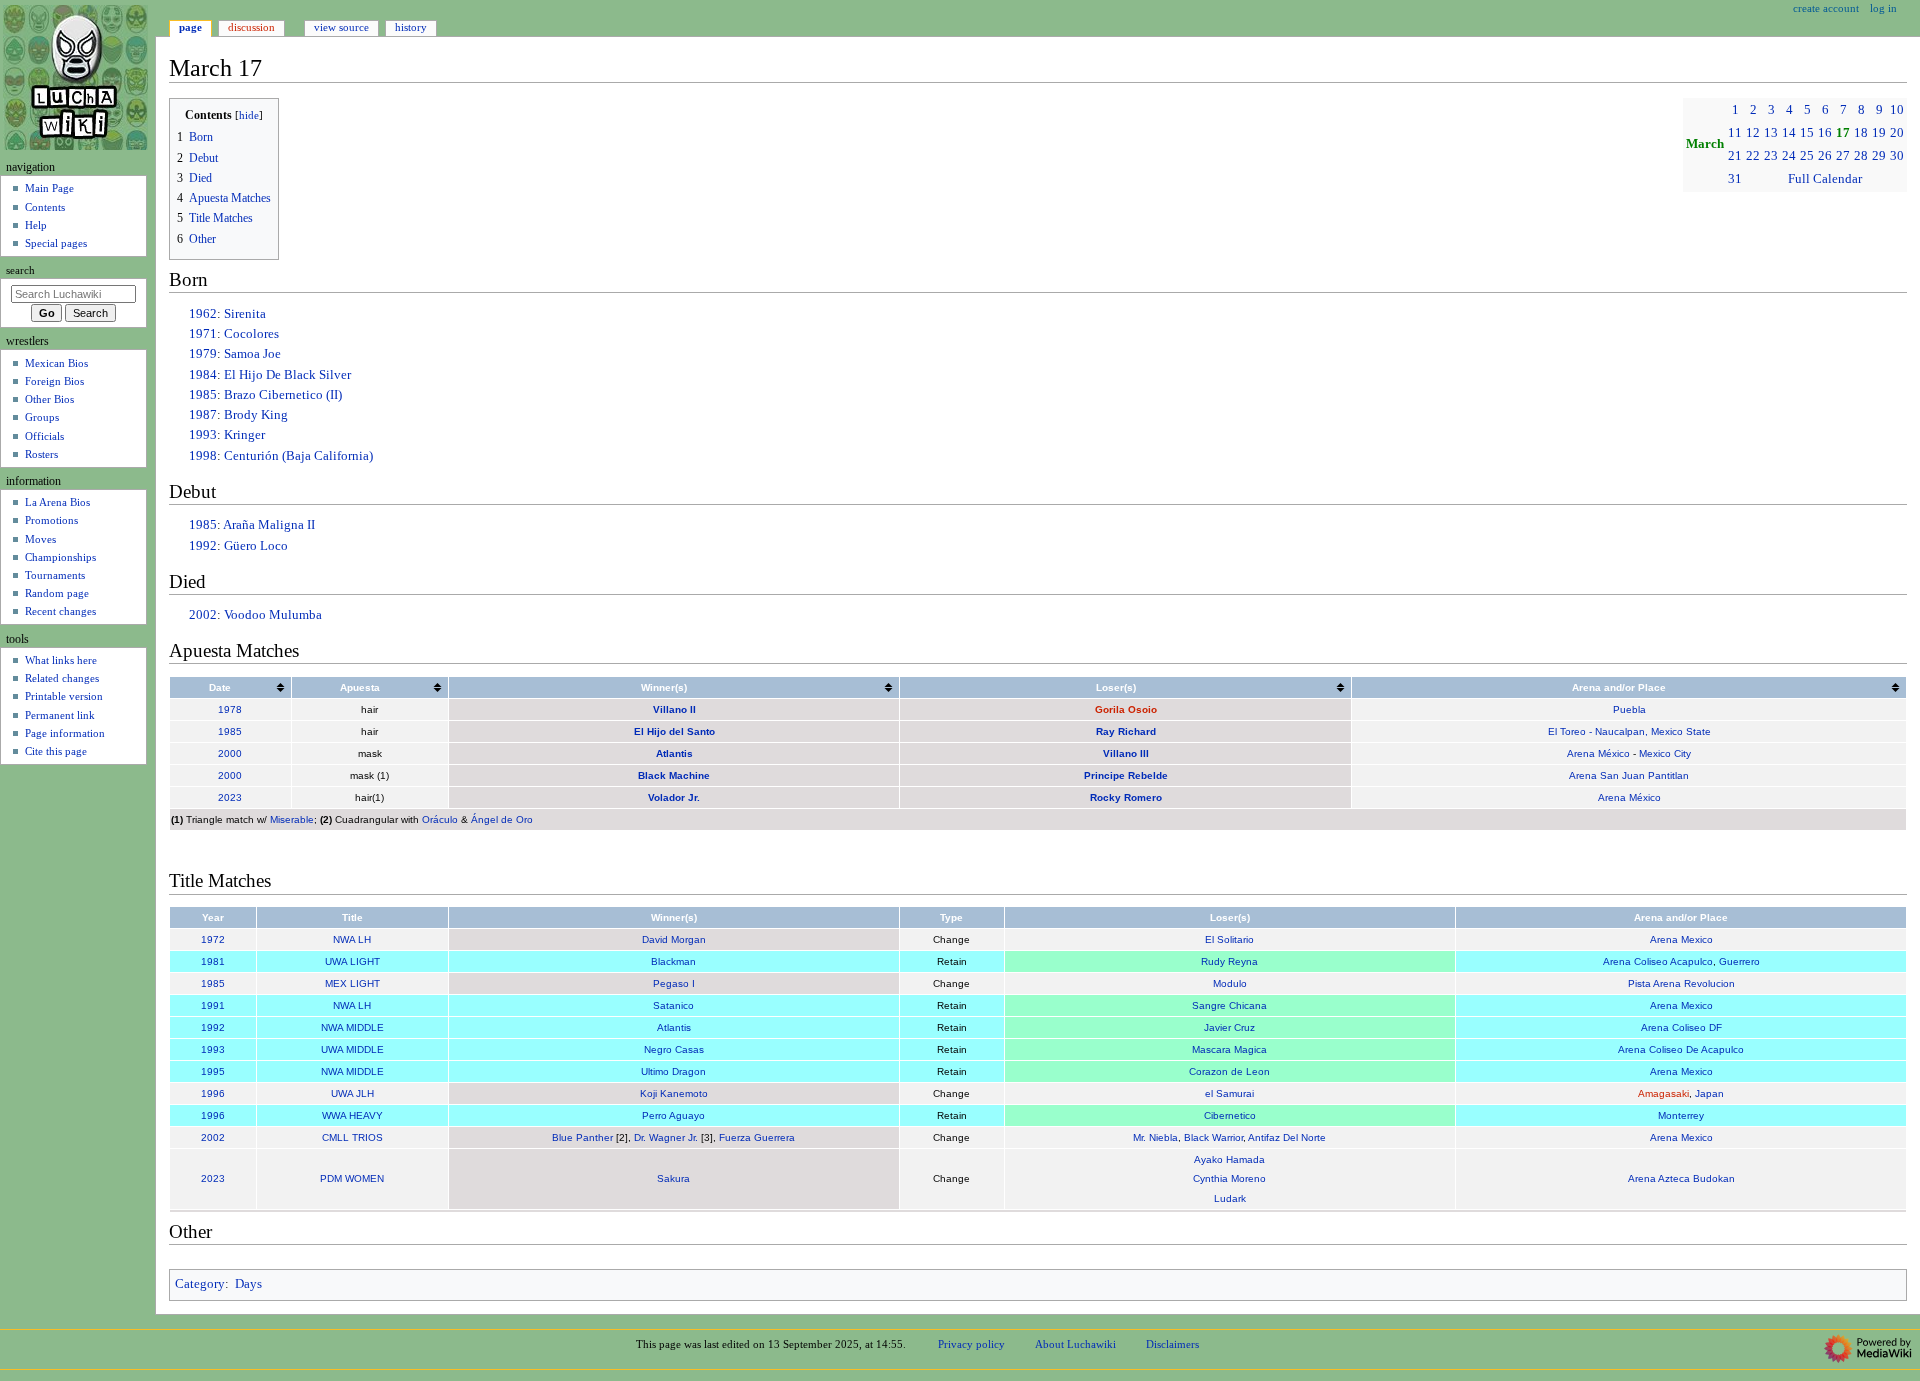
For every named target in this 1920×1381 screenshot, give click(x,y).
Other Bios (49, 399)
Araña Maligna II (269, 525)
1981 (213, 961)
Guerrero (1739, 961)
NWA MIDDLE (352, 1027)
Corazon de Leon (1229, 1071)
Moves (40, 539)
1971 (203, 334)
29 (1879, 156)
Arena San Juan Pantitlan (1629, 775)
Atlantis (674, 753)
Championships (60, 557)
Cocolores (251, 334)
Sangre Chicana (1229, 1005)
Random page (57, 593)
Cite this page (56, 751)
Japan (1709, 1093)
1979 (203, 354)
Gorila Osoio (1126, 709)
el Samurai (1229, 1093)
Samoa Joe (252, 354)
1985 (203, 395)
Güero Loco (256, 546)
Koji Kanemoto (674, 1093)
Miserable (292, 819)
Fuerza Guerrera (757, 1137)
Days (248, 1284)
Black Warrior (1213, 1137)
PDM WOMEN (352, 1178)
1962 (203, 314)
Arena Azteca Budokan (1681, 1178)
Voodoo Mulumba (273, 615)
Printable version (64, 696)
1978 (230, 709)
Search (20, 270)
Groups (42, 417)
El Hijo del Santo (674, 731)
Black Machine (674, 775)
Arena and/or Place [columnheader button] (1619, 687)
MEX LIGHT (352, 983)
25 (1807, 156)
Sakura (673, 1178)
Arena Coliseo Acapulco (1658, 961)
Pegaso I (674, 983)
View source (341, 27)
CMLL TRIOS (352, 1137)
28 (1861, 156)
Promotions (51, 520)
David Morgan (674, 939)
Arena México (1598, 753)
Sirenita (245, 314)
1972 (213, 939)
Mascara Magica (1229, 1049)
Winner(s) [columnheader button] (664, 687)
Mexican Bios (56, 363)
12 (1753, 133)
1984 (203, 375)
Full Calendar (1825, 179)
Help (36, 225)
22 (1753, 156)
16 (1825, 133)
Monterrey (1681, 1115)
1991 (213, 1005)
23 (1771, 156)
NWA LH (352, 939)
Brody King (256, 415)
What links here (61, 660)
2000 (230, 753)
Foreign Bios (54, 381)
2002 (203, 615)
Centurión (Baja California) (298, 456)
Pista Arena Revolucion (1681, 983)
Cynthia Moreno (1229, 1178)
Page (190, 27)
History (411, 27)
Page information (65, 733)
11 (1735, 133)
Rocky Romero (1126, 797)
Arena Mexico (1681, 939)
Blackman (673, 961)
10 (1897, 110)
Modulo (1230, 983)
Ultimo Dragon (673, 1071)
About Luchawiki (1075, 1344)
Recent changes (60, 611)
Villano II (674, 709)
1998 (203, 456)
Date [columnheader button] (220, 687)
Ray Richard (1126, 731)
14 (1789, 133)
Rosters (41, 454)
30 (1897, 156)
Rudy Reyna (1229, 961)
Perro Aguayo (673, 1115)
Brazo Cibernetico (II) (283, 395)
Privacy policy (971, 1344)
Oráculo (440, 819)
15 (1807, 133)
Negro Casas (674, 1049)
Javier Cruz (1229, 1027)
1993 (203, 435)
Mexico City (1665, 753)
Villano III (1126, 753)
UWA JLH (352, 1093)
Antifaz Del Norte (1287, 1137)
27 (1843, 156)
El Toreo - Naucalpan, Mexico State (1629, 731)
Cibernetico (1230, 1115)
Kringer (244, 435)
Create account (1826, 8)
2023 (230, 797)
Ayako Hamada (1229, 1159)
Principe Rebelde (1126, 775)
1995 (213, 1071)
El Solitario (1229, 939)
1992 (203, 546)
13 (1771, 133)
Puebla (1629, 709)
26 (1825, 156)
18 (1861, 133)
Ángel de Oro (502, 819)
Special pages (56, 243)
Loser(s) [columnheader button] (1116, 687)
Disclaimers (1172, 1344)
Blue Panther (582, 1137)
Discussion (251, 27)
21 (1735, 156)
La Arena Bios (57, 502)
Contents (45, 207)
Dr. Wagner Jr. (666, 1137)
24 (1789, 156)
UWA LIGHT (352, 961)
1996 (213, 1093)
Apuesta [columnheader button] (360, 687)
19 (1879, 133)
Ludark (1230, 1198)
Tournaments (55, 575)
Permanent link (60, 715)
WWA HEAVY (352, 1115)
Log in (1883, 8)
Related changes (62, 678)
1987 (203, 415)
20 (1897, 133)
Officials (44, 436)
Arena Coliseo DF (1681, 1027)
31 (1735, 179)
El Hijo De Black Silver (287, 375)
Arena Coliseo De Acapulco (1681, 1049)
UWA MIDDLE (352, 1049)
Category (200, 1284)
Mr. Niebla (1155, 1137)
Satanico (673, 1005)
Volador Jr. (674, 797)
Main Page (49, 188)
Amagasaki (1663, 1093)
